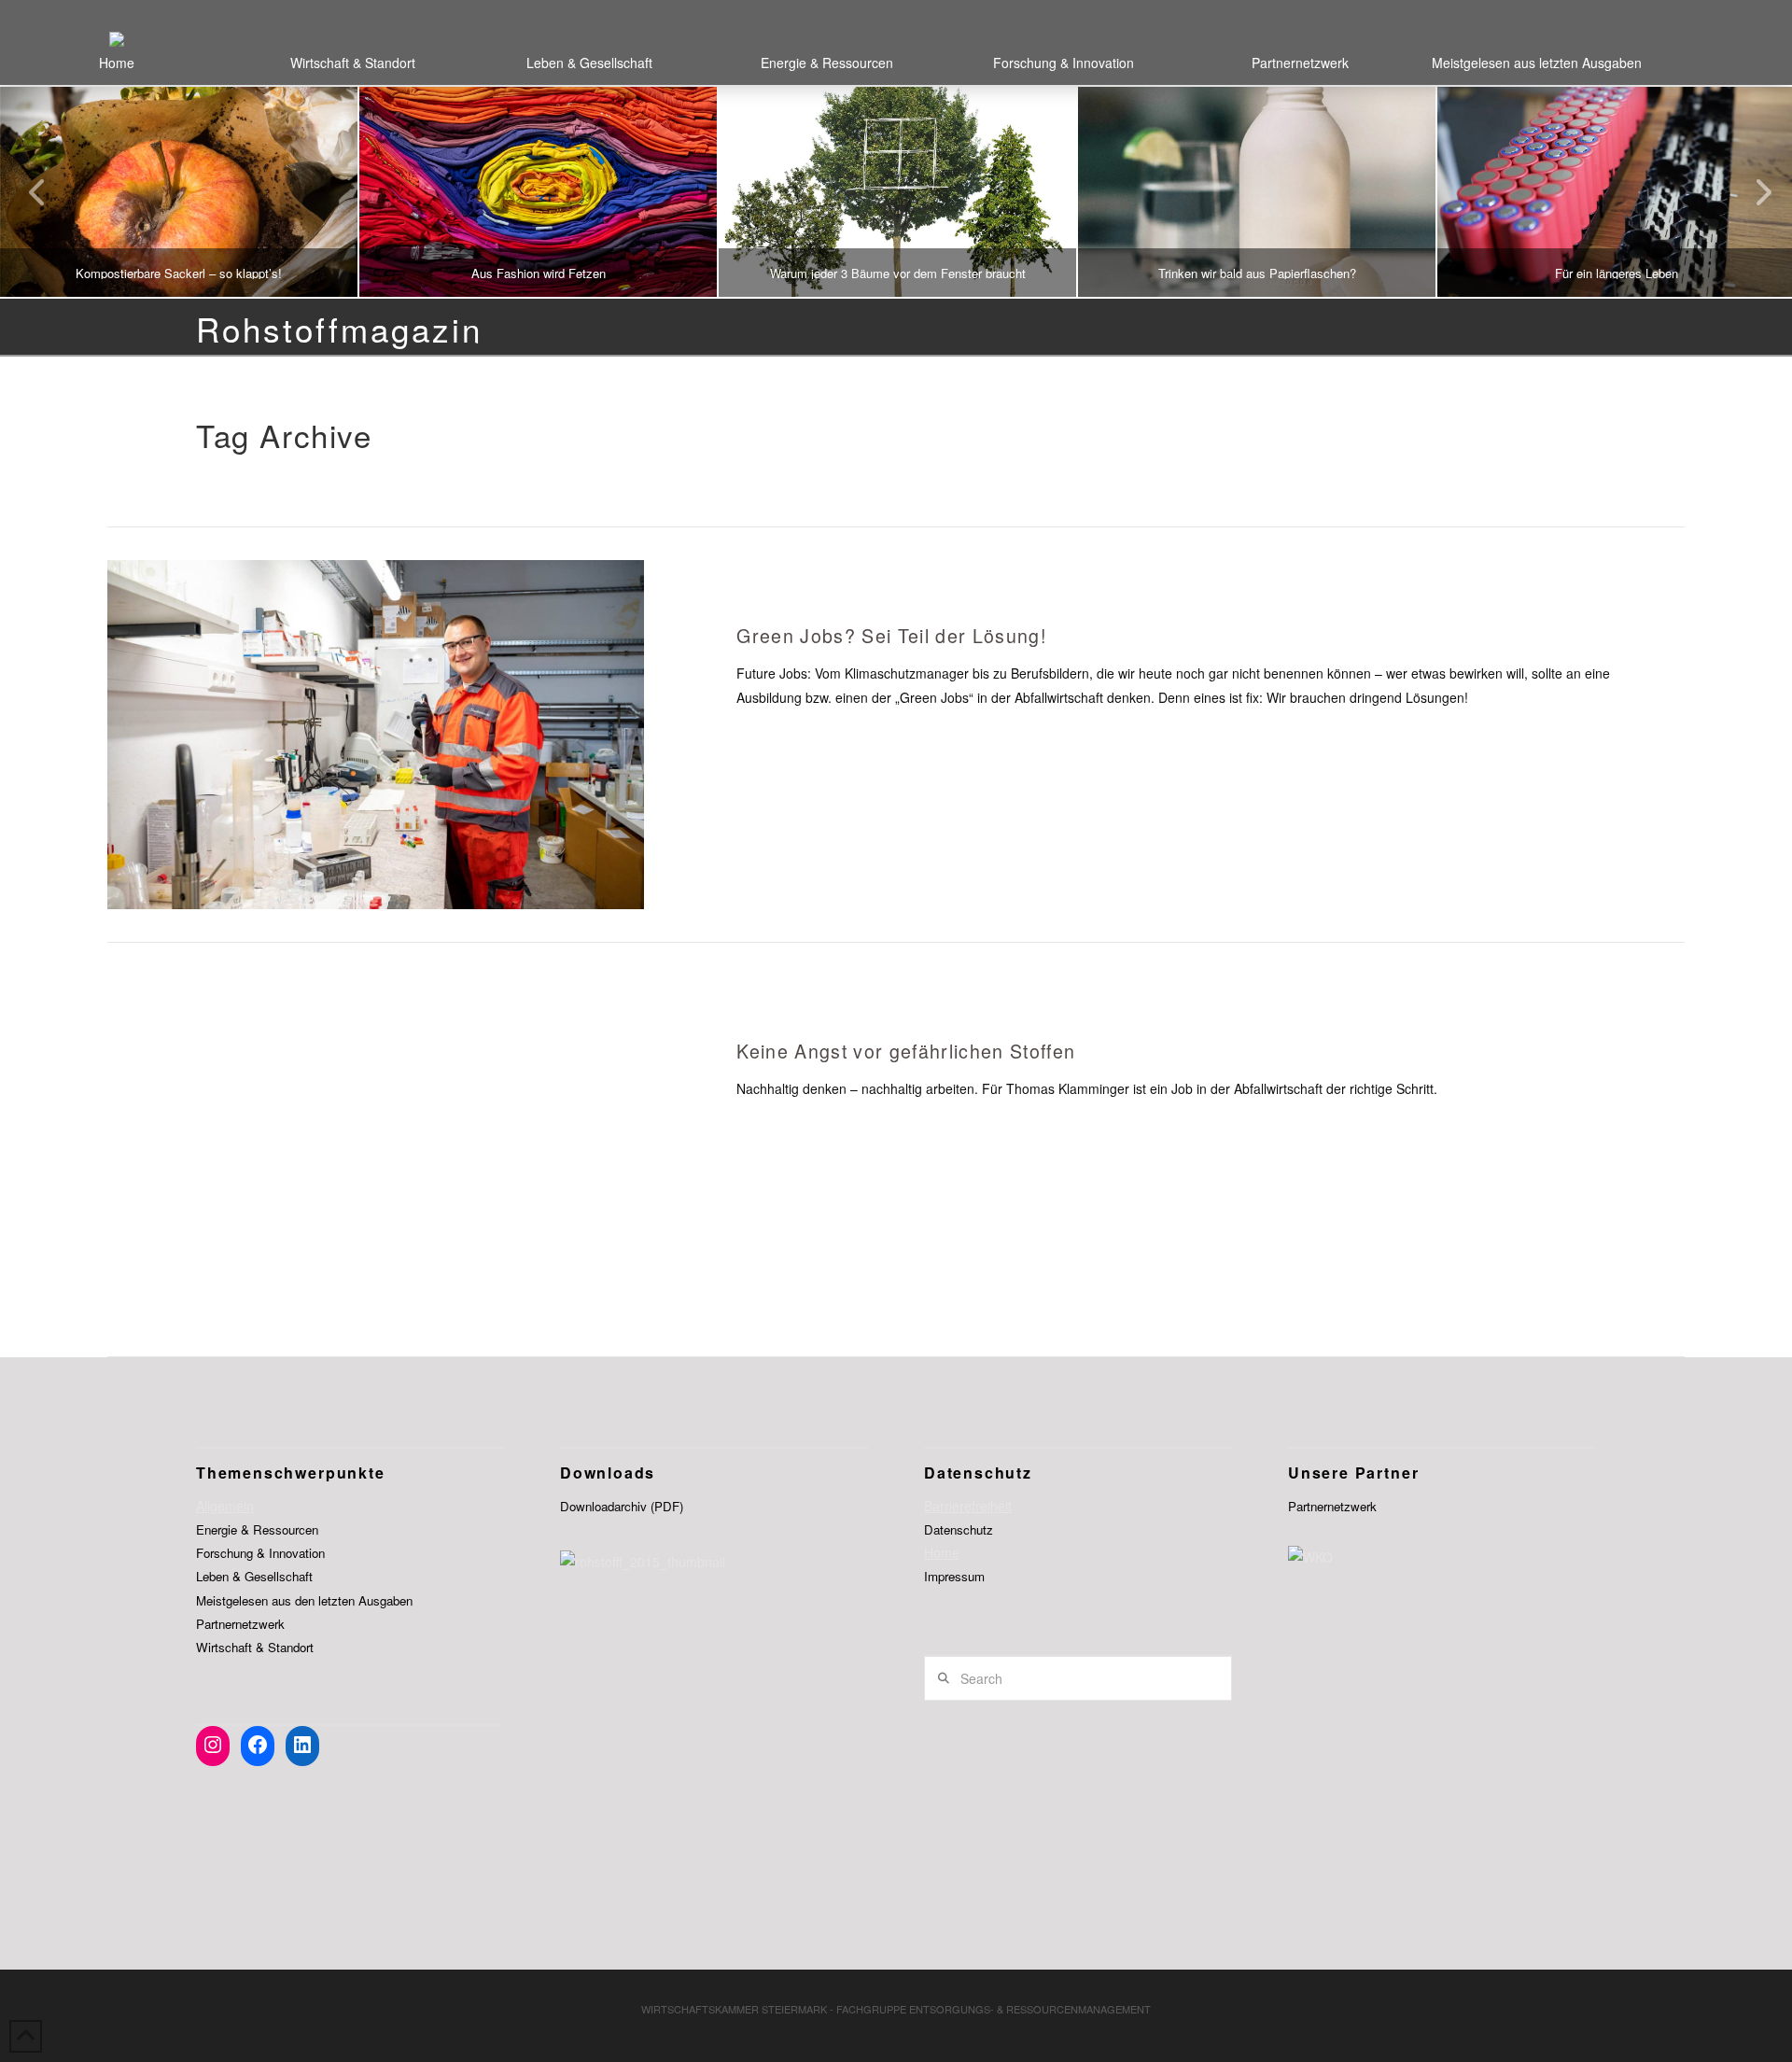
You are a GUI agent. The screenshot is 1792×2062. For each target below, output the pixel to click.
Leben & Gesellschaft (254, 1576)
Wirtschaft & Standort (255, 1647)
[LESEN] (375, 734)
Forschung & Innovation (260, 1553)
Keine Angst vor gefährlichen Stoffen (906, 1051)
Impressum (954, 1576)
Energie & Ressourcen (257, 1529)
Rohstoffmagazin (339, 329)
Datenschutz (959, 1529)
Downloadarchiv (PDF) (622, 1506)
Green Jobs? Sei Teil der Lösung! (891, 635)
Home (942, 1552)
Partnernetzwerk (240, 1624)
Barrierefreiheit (968, 1506)
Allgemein (225, 1506)
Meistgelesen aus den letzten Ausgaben (304, 1600)
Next (1752, 192)
